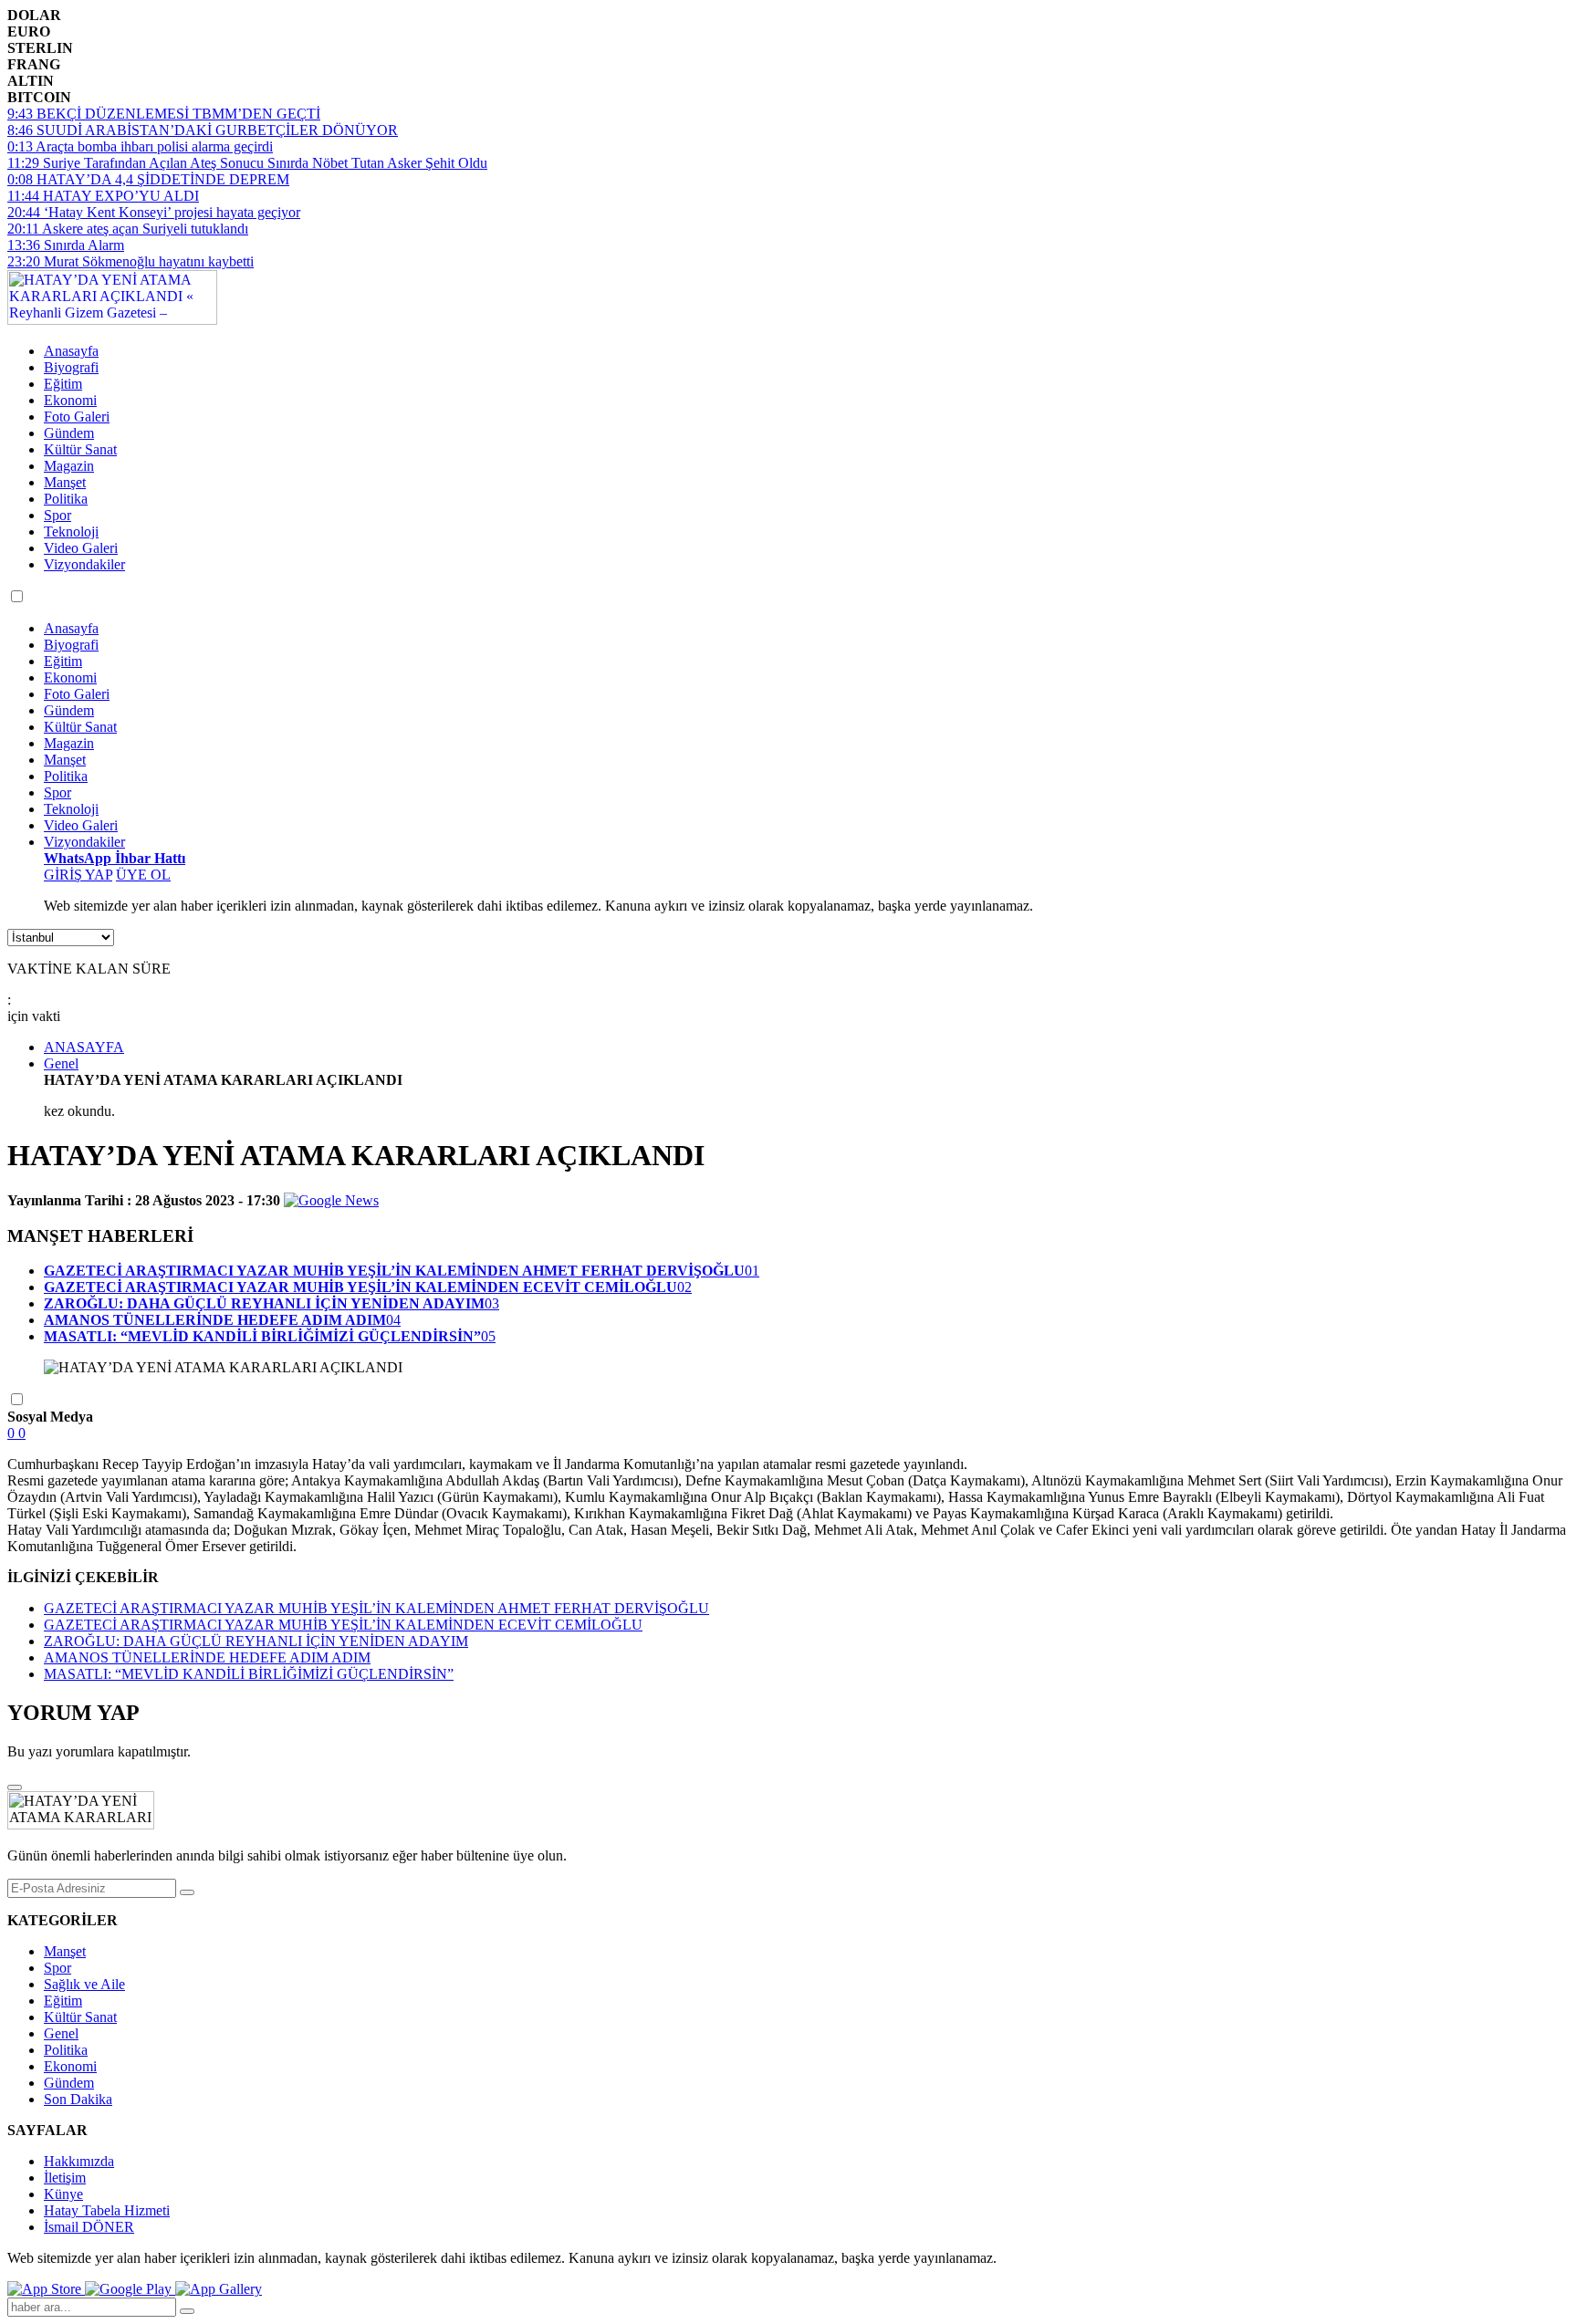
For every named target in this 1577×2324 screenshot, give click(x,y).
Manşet (65, 482)
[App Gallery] (219, 2289)
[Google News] (331, 1200)
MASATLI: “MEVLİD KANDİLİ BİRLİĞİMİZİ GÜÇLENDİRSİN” (249, 1674)
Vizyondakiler (84, 564)
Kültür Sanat (80, 449)
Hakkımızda (79, 2161)
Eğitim (63, 384)
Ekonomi (70, 400)
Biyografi (71, 367)
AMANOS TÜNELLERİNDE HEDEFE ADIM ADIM (207, 1657)
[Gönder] (187, 1892)
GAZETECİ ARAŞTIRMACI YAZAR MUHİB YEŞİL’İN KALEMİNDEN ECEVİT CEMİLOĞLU (343, 1625)
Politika (66, 499)
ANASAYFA (84, 1047)
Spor (57, 515)
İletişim (65, 2178)
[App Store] (46, 2289)
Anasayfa (71, 351)
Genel (61, 1063)
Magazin (69, 466)
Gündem (69, 433)
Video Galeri (81, 548)
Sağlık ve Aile (84, 1984)
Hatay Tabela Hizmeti (107, 2210)
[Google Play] (130, 2289)
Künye (63, 2194)
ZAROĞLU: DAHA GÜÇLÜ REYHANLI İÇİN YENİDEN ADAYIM (256, 1641)
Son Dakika (78, 2099)
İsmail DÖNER (89, 2227)
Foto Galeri (77, 417)
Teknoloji (71, 531)
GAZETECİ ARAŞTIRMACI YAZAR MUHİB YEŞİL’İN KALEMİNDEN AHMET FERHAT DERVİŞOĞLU (376, 1608)
